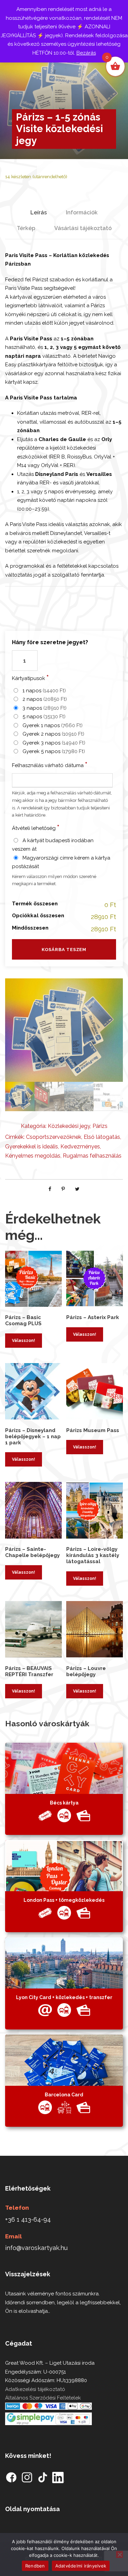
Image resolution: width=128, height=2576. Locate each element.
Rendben (35, 2566)
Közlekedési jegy (69, 1126)
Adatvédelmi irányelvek (81, 2566)
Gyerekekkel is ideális (32, 1147)
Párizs (100, 1126)
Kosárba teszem (64, 950)
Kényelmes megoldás (33, 1156)
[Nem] (119, 2554)
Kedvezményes (80, 1147)
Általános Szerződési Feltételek (43, 2398)
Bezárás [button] (86, 53)
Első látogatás (102, 1137)
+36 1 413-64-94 (28, 2219)
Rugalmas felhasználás (92, 1156)
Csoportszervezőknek (54, 1137)
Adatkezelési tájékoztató (35, 2389)
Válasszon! (24, 1341)
